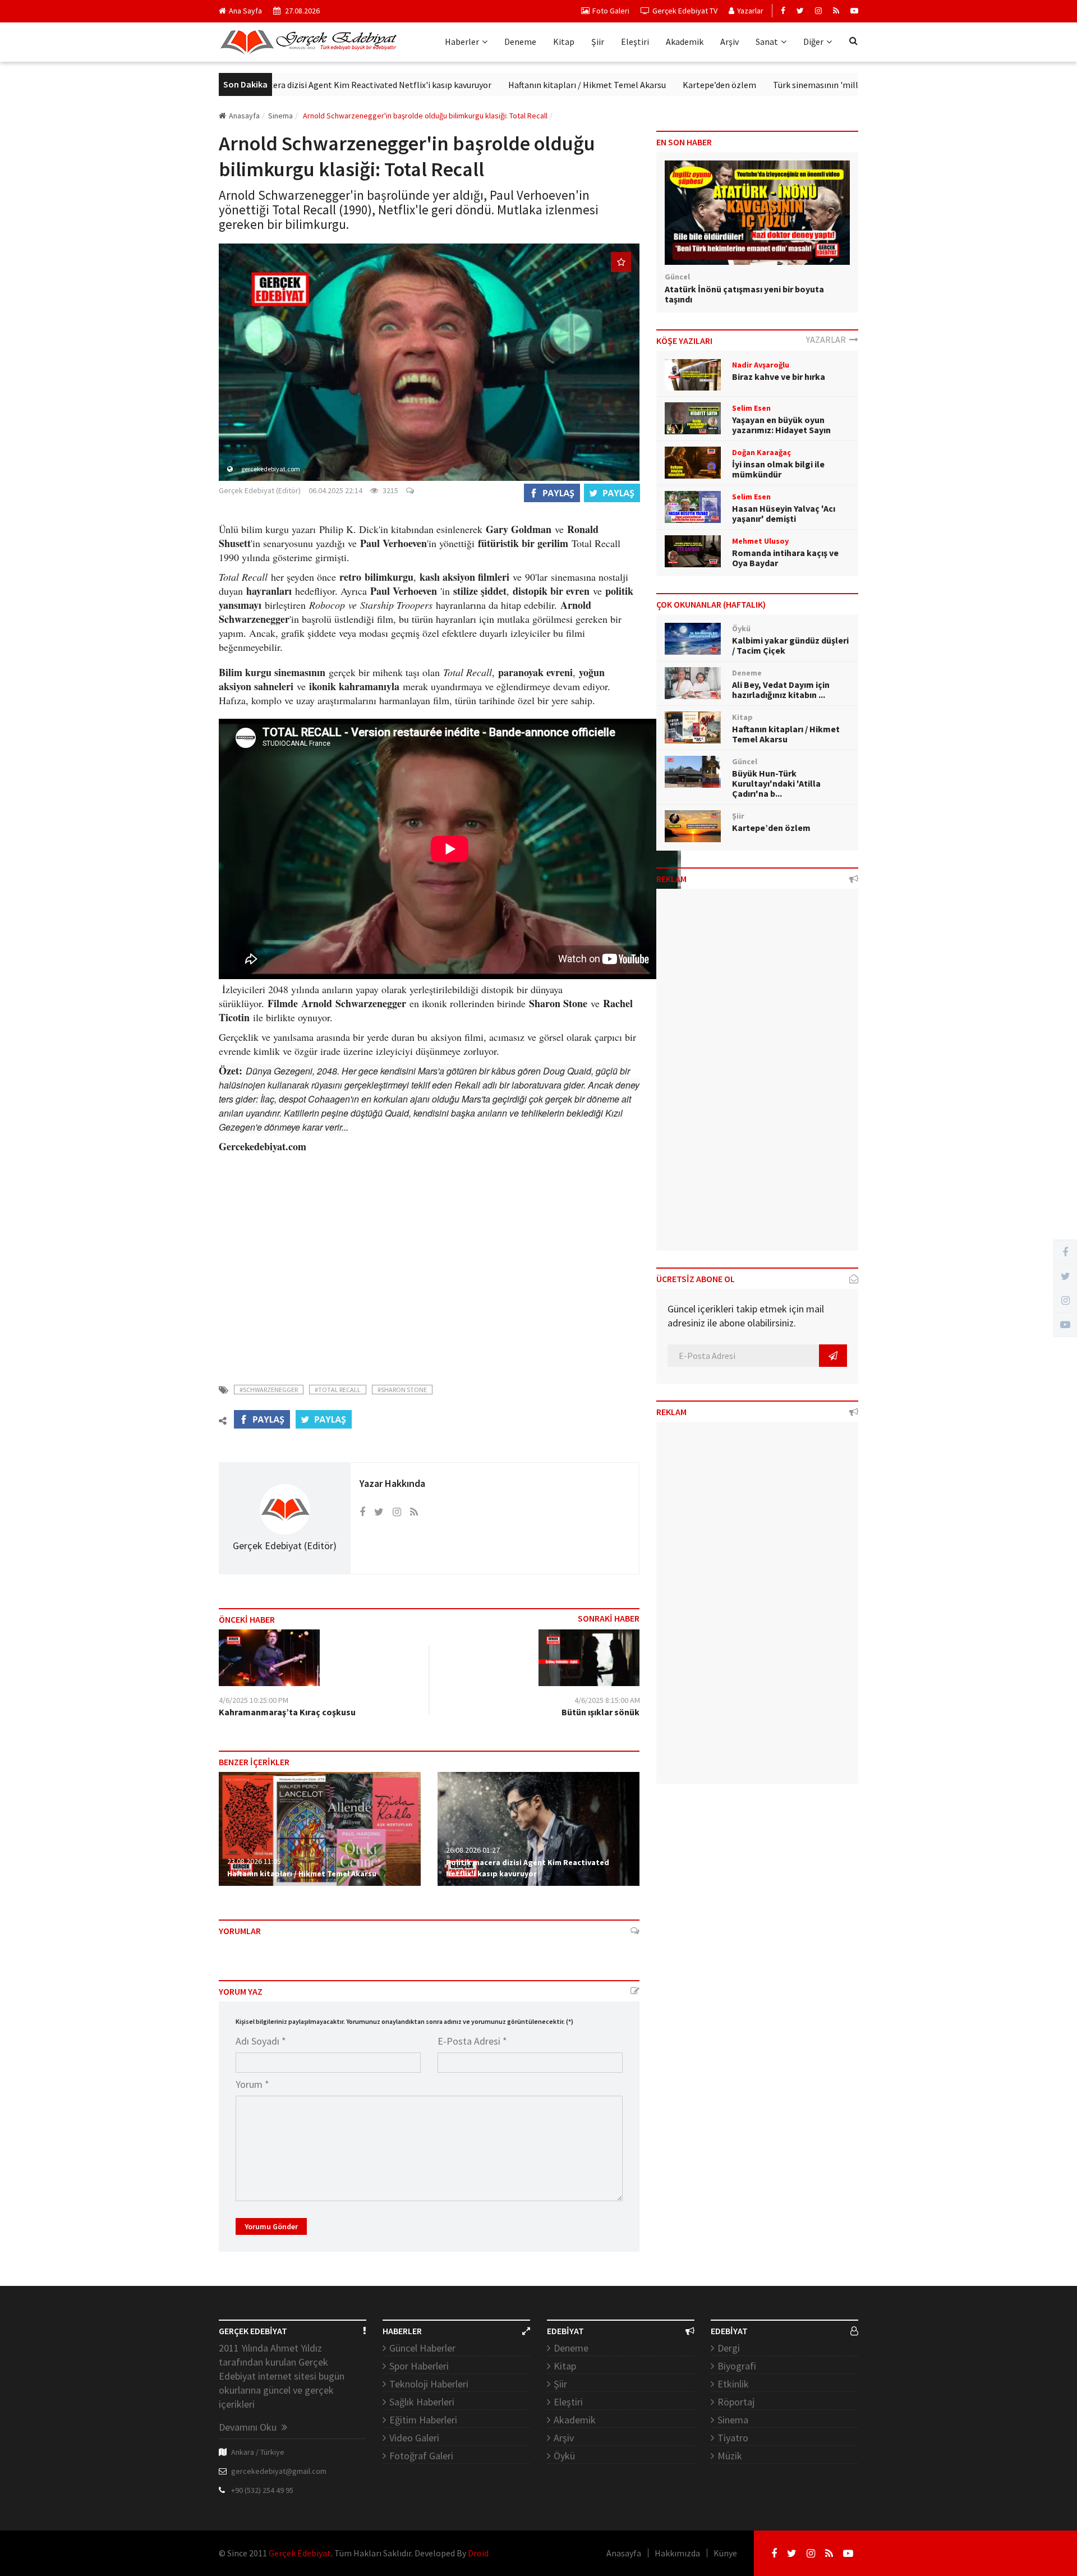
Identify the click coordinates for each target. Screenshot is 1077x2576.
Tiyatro (733, 2438)
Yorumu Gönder (271, 2226)
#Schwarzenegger (269, 1390)
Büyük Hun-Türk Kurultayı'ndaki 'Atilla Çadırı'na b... (776, 783)
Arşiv (729, 42)
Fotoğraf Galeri (421, 2456)
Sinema (733, 2420)
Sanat (767, 42)
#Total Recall (338, 1390)
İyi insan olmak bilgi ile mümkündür (778, 469)
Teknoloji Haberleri (429, 2384)
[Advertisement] (429, 1271)
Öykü (564, 2456)
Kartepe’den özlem (661, 85)
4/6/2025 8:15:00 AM (607, 1700)
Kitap (564, 42)
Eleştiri (635, 42)
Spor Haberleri (419, 2366)
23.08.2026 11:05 (254, 1861)
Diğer (813, 42)
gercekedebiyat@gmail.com (279, 2471)
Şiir (598, 42)
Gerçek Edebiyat (300, 2553)
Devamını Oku (249, 2427)
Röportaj (736, 2402)
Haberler (462, 42)
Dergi (729, 2348)
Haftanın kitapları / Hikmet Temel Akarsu (528, 85)
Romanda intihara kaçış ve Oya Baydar (785, 558)
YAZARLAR (828, 339)
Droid (478, 2553)
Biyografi (737, 2366)
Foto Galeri (611, 11)
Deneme (520, 42)
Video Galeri (414, 2438)
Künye (725, 2553)
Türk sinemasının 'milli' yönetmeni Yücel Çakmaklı (810, 85)
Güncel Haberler (422, 2348)
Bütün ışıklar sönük (600, 1712)
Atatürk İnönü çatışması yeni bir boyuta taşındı (744, 294)
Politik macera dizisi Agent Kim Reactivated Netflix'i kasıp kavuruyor (301, 85)
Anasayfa (244, 116)
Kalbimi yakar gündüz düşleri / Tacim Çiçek (790, 645)
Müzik (730, 2456)
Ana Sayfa (245, 11)
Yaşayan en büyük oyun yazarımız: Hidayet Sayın (781, 425)
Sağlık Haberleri (422, 2402)
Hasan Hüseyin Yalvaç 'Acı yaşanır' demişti (784, 513)
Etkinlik (733, 2384)
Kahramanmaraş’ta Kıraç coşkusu (287, 1712)
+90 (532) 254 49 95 (262, 2490)
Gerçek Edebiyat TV (685, 11)
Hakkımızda (677, 2553)
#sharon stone (402, 1390)
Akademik (685, 42)
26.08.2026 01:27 (473, 1850)
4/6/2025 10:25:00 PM (254, 1700)
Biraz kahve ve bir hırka (779, 376)
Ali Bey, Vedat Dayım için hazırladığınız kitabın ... (781, 690)
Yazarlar (750, 11)
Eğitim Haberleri (423, 2420)
